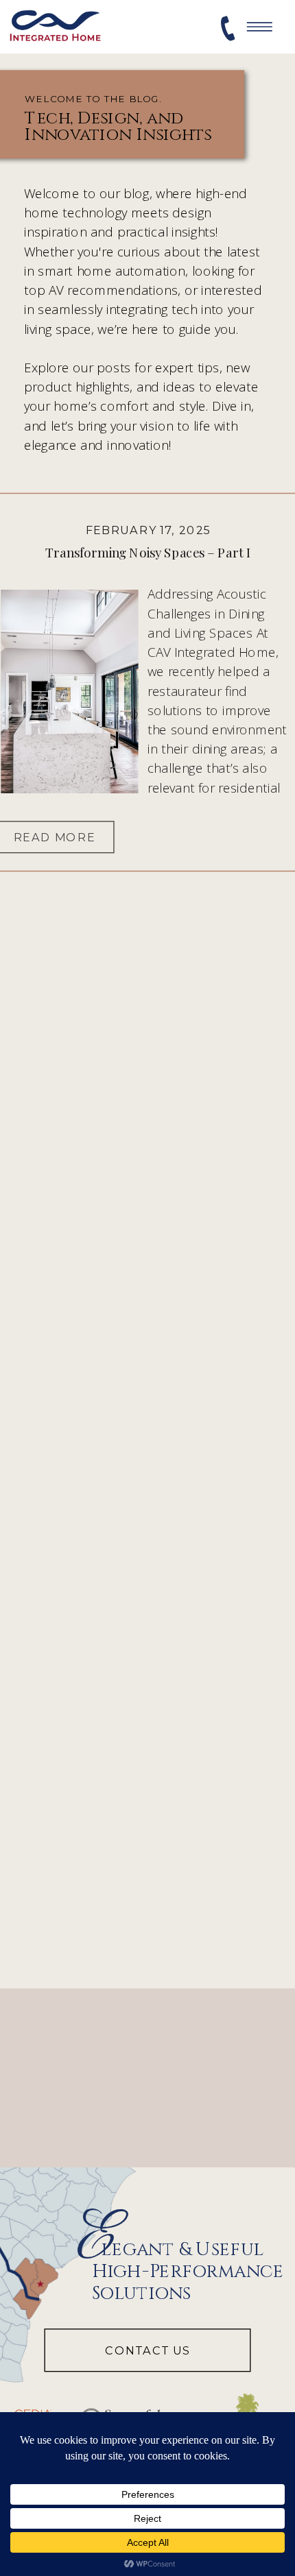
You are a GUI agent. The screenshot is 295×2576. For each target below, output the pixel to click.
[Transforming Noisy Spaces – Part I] (69, 691)
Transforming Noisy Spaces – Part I (148, 553)
